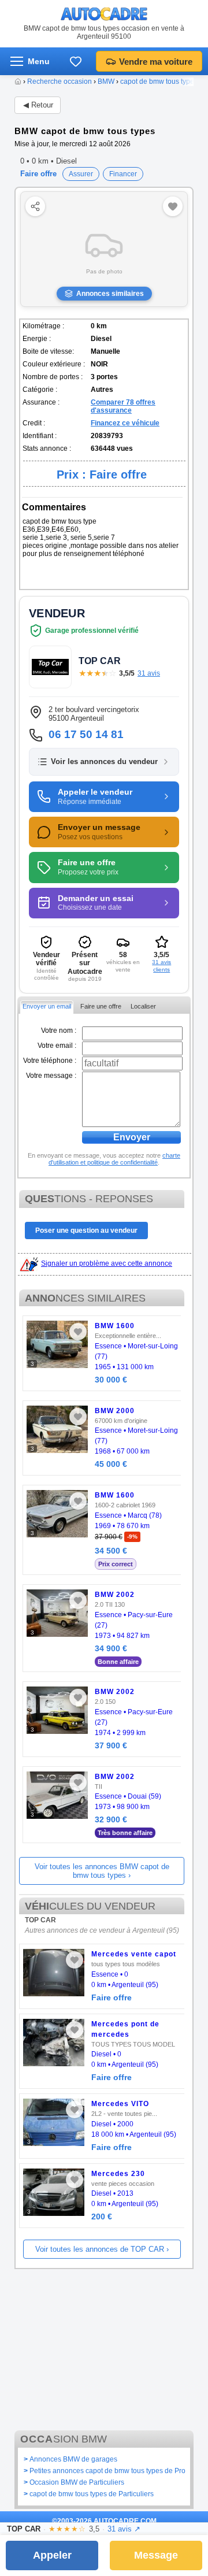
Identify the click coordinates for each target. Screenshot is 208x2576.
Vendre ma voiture (156, 62)
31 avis (149, 673)
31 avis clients (161, 966)
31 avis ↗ (124, 2529)
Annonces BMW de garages (73, 2459)
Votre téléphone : (50, 1061)
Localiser (143, 1006)
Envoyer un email (47, 1006)
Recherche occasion (60, 81)
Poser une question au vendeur (86, 1230)
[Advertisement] (104, 2347)
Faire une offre (101, 1006)
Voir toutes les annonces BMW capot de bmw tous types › (102, 1871)
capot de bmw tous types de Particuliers (92, 2494)
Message (156, 2555)
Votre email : (57, 1046)
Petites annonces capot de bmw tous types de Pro (107, 2471)
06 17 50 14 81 (86, 734)
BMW (106, 81)
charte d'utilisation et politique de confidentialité (114, 1159)
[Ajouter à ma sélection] (78, 1332)
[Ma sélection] (76, 61)
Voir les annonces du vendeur (104, 762)
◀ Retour (38, 105)
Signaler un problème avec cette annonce (107, 1263)
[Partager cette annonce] (35, 206)
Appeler (52, 2555)
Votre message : (51, 1076)
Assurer (81, 174)
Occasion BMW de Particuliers (77, 2482)
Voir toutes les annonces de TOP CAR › (102, 2249)
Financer (123, 174)
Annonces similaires (110, 294)
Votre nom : (59, 1031)
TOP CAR (40, 1920)
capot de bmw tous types (159, 81)
